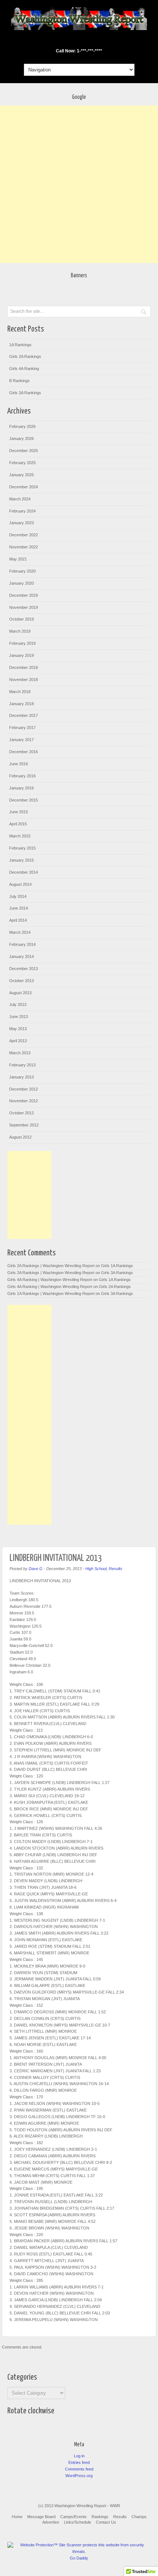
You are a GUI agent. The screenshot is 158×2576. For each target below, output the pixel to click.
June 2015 (19, 812)
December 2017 (24, 715)
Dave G (36, 1569)
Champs (139, 2517)
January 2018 (21, 704)
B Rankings (19, 381)
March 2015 (20, 836)
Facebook (64, 41)
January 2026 (21, 438)
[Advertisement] (79, 184)
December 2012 (24, 1089)
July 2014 (18, 896)
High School (96, 1569)
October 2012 (21, 1113)
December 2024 (24, 487)
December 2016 (24, 752)
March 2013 (20, 1053)
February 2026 (22, 426)
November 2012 (24, 1101)
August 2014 (20, 884)
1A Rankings (20, 345)
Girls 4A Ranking (24, 369)
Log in (79, 2456)
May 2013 (18, 1029)
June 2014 (19, 908)
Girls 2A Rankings (25, 356)
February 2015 (22, 848)
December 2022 (24, 535)
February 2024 (22, 511)
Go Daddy (79, 2558)
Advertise (51, 2522)
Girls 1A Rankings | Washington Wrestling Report (51, 1293)
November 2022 (24, 547)
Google (74, 41)
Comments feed (79, 2469)
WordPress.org (79, 2476)
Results (116, 1569)
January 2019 (21, 655)
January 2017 (21, 740)
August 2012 (20, 1137)
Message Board (41, 2517)
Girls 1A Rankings (117, 1266)
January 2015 (21, 860)
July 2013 (18, 1004)
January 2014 (21, 956)
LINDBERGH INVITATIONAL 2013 (56, 1558)
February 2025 (22, 463)
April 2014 (18, 920)
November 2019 (24, 607)
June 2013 (19, 1017)
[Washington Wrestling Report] (79, 29)
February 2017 (22, 728)
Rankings (100, 2517)
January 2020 (21, 583)
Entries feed (79, 2462)
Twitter (84, 41)
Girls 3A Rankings (25, 393)
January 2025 (21, 475)
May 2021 (18, 559)
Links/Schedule (78, 2522)
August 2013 (20, 993)
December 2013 (24, 969)
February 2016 (22, 776)
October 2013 (21, 981)
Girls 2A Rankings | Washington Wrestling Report (51, 1266)
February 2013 (22, 1065)
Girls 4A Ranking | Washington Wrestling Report (50, 1280)
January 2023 (21, 523)
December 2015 (24, 800)
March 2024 (20, 499)
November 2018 (24, 680)
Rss (94, 41)
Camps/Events (73, 2517)
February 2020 (22, 571)
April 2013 (18, 1041)
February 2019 (22, 643)
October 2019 (21, 619)
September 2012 (24, 1125)
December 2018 (24, 667)
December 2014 (24, 872)
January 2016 (21, 788)
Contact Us (106, 2522)
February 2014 (22, 944)
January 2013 (21, 1077)
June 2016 (19, 764)
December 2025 (24, 451)
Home (17, 2517)
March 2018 (20, 692)
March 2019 (20, 631)
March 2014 (20, 932)
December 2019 (24, 595)
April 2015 (18, 824)
